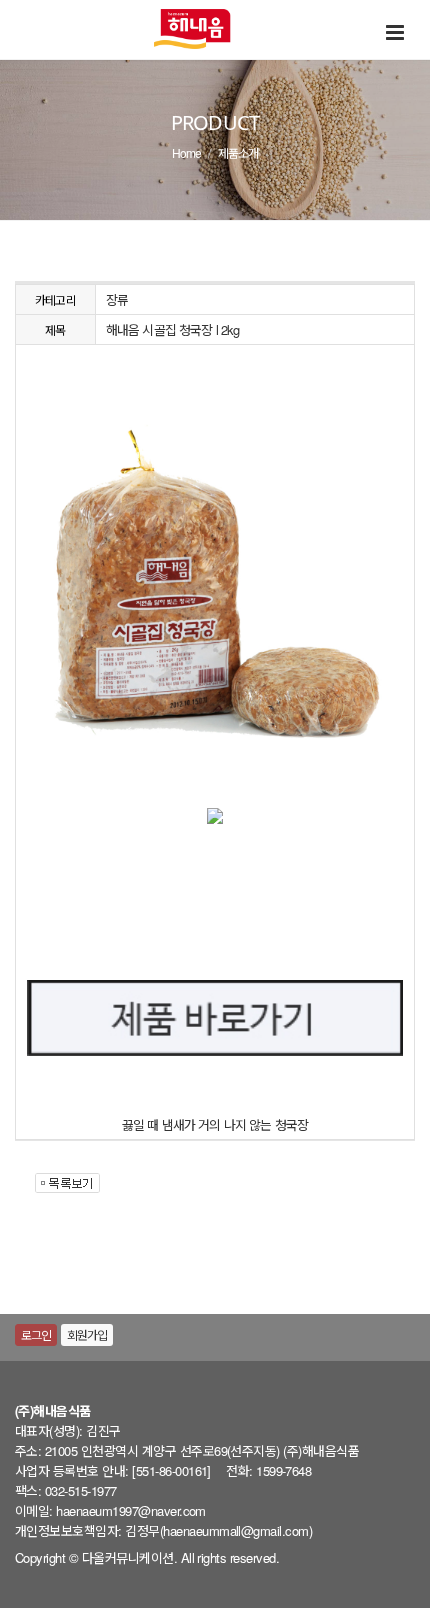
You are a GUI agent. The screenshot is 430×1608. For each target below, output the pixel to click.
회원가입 (87, 1334)
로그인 (36, 1334)
